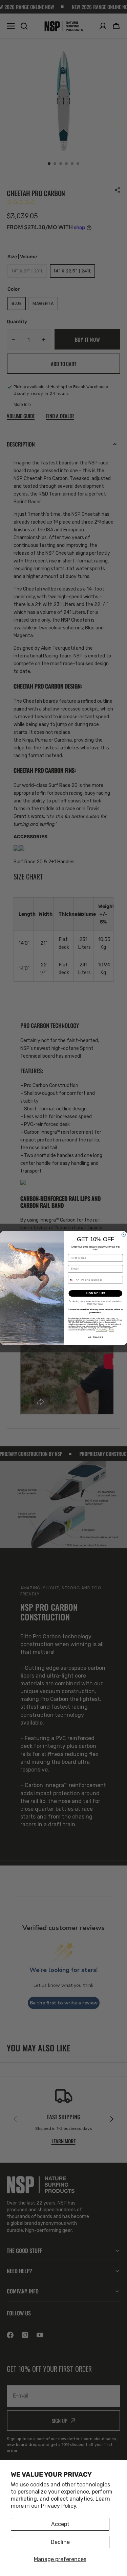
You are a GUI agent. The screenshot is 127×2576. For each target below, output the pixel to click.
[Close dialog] (124, 1235)
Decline (60, 2542)
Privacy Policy (101, 1330)
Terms (112, 1330)
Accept (60, 2524)
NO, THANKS (95, 1337)
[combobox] (73, 1280)
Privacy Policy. (59, 2506)
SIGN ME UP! (95, 1293)
